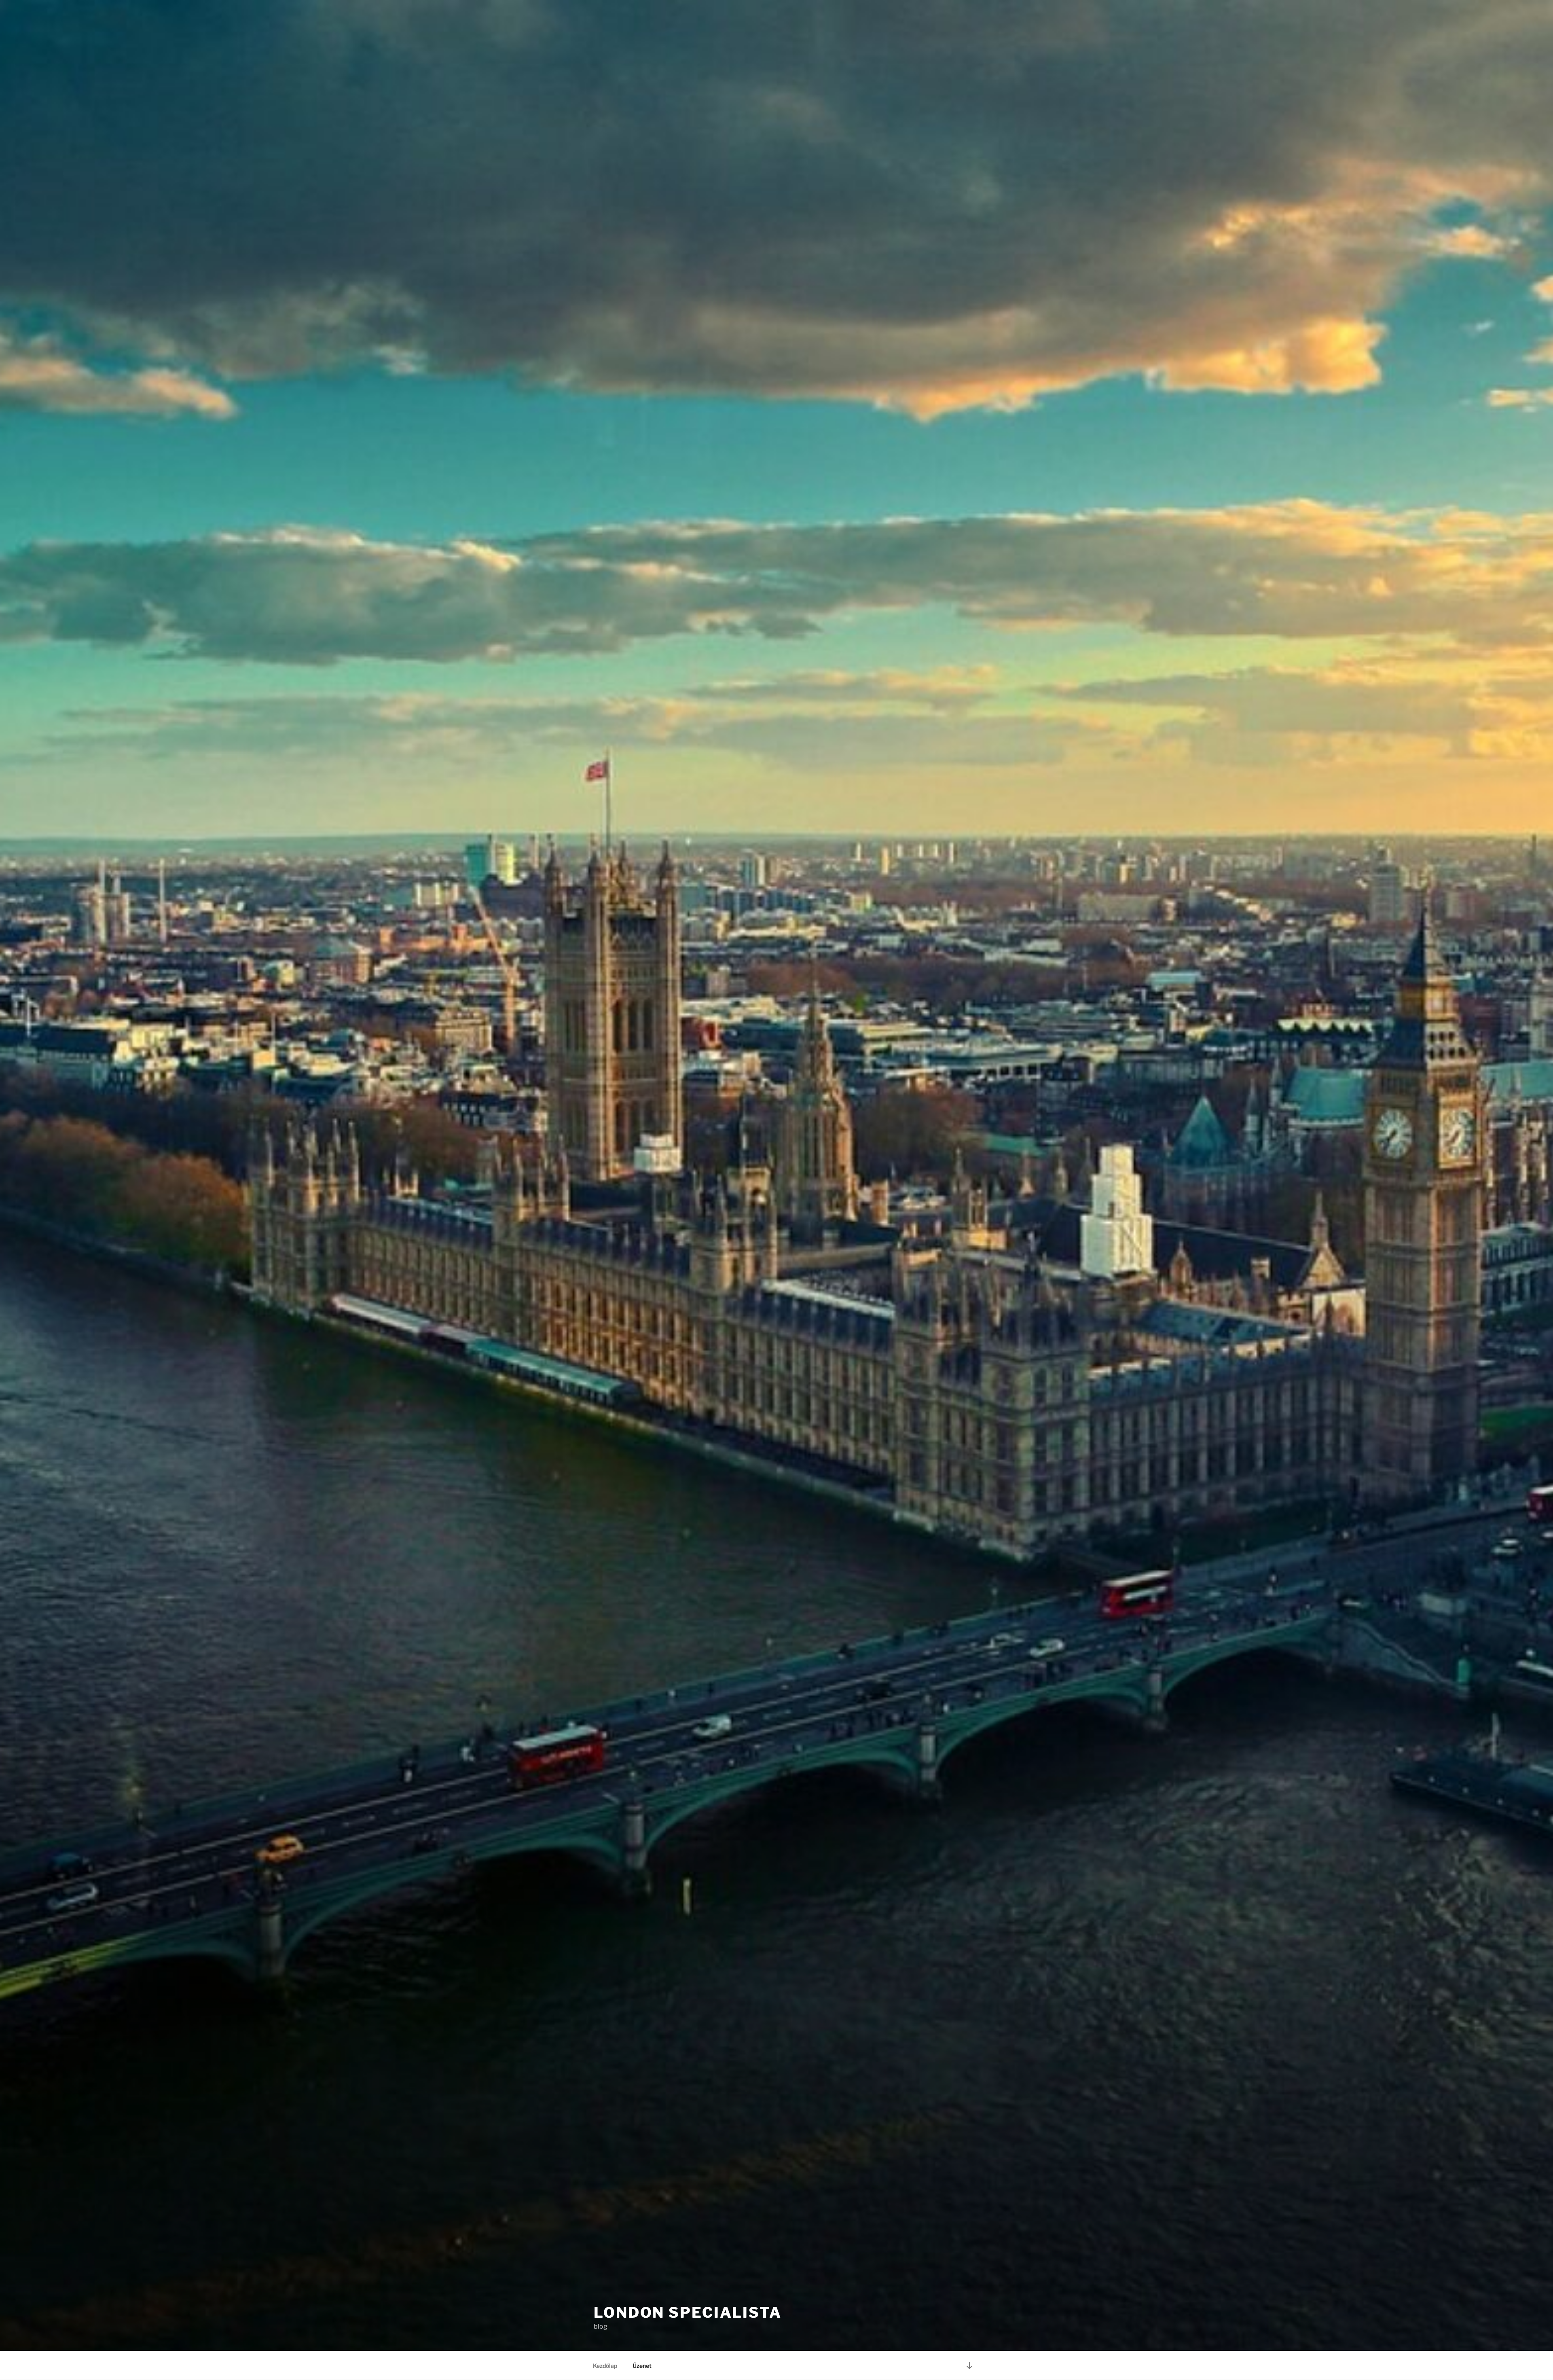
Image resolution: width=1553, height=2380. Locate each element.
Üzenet (642, 2366)
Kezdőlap (605, 2366)
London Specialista (688, 2312)
